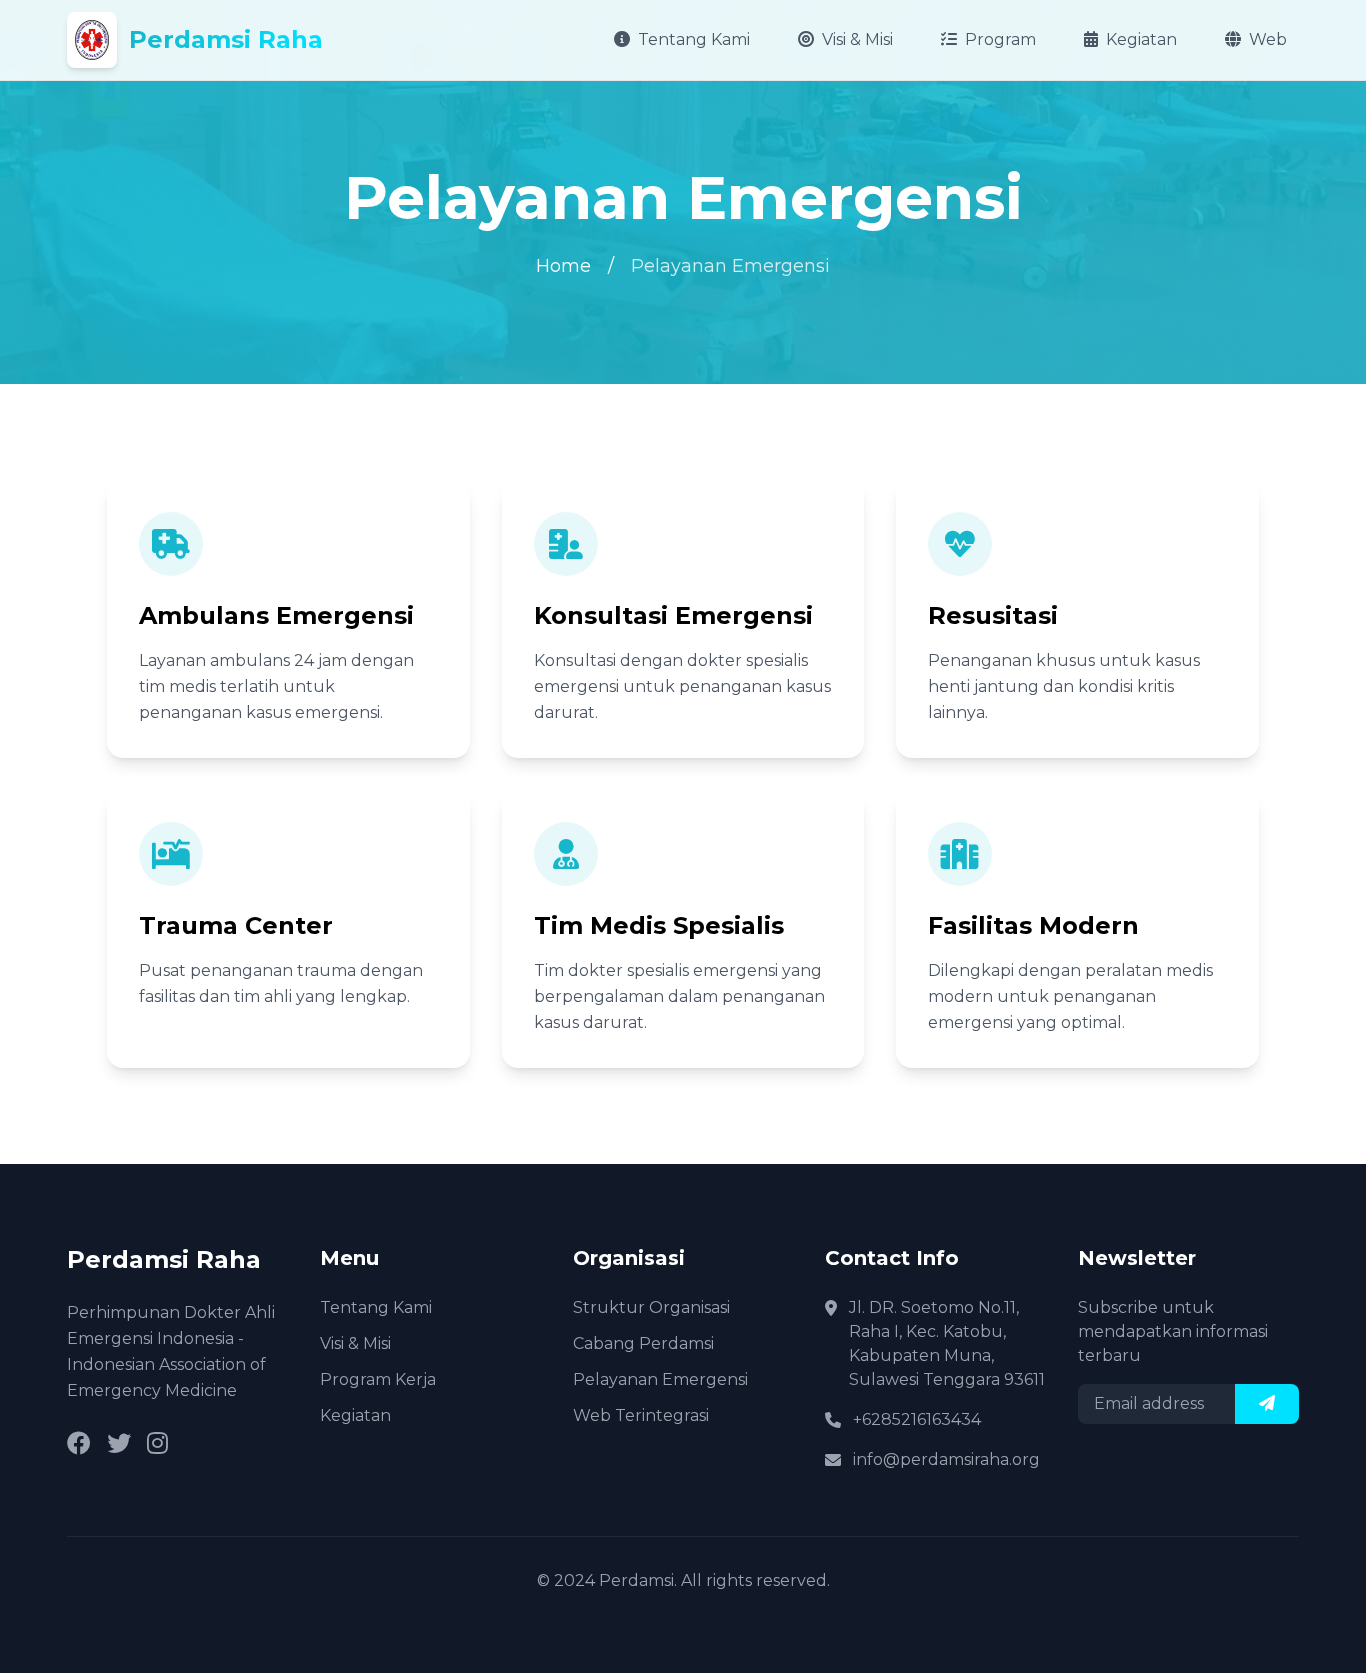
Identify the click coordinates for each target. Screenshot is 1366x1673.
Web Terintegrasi (641, 1415)
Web (1268, 39)
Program (1000, 39)
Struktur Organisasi (651, 1307)
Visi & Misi (857, 39)
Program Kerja (378, 1379)
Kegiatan (1141, 39)
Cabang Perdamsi (643, 1343)
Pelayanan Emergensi (660, 1379)
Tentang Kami (694, 39)
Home (563, 266)
